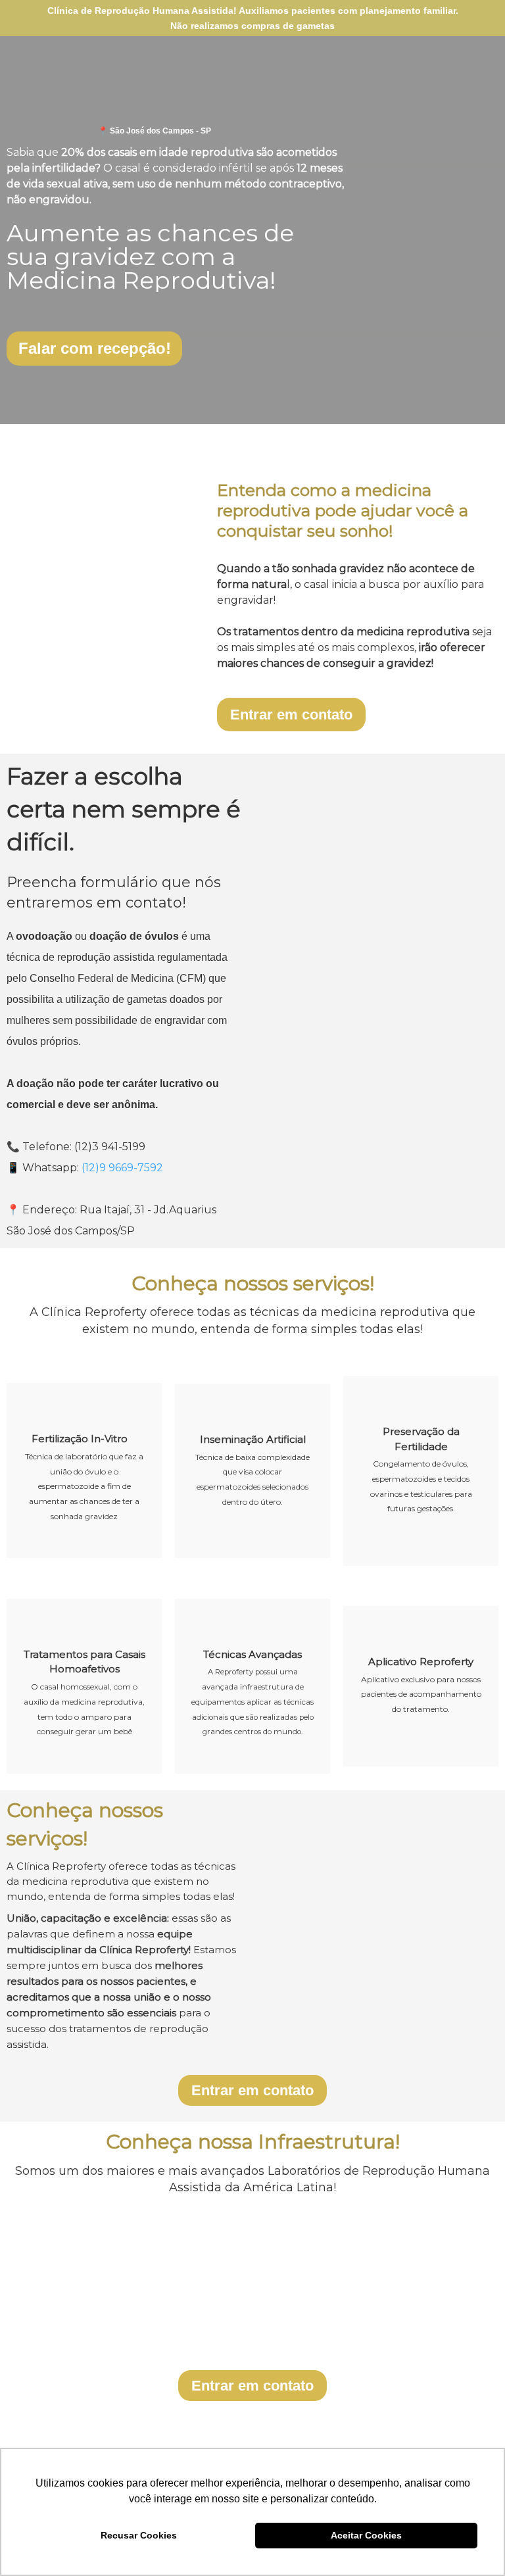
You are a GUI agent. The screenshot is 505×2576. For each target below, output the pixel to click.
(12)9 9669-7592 (122, 1168)
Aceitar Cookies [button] (366, 2535)
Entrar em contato (291, 715)
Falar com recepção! (95, 348)
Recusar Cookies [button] (139, 2535)
